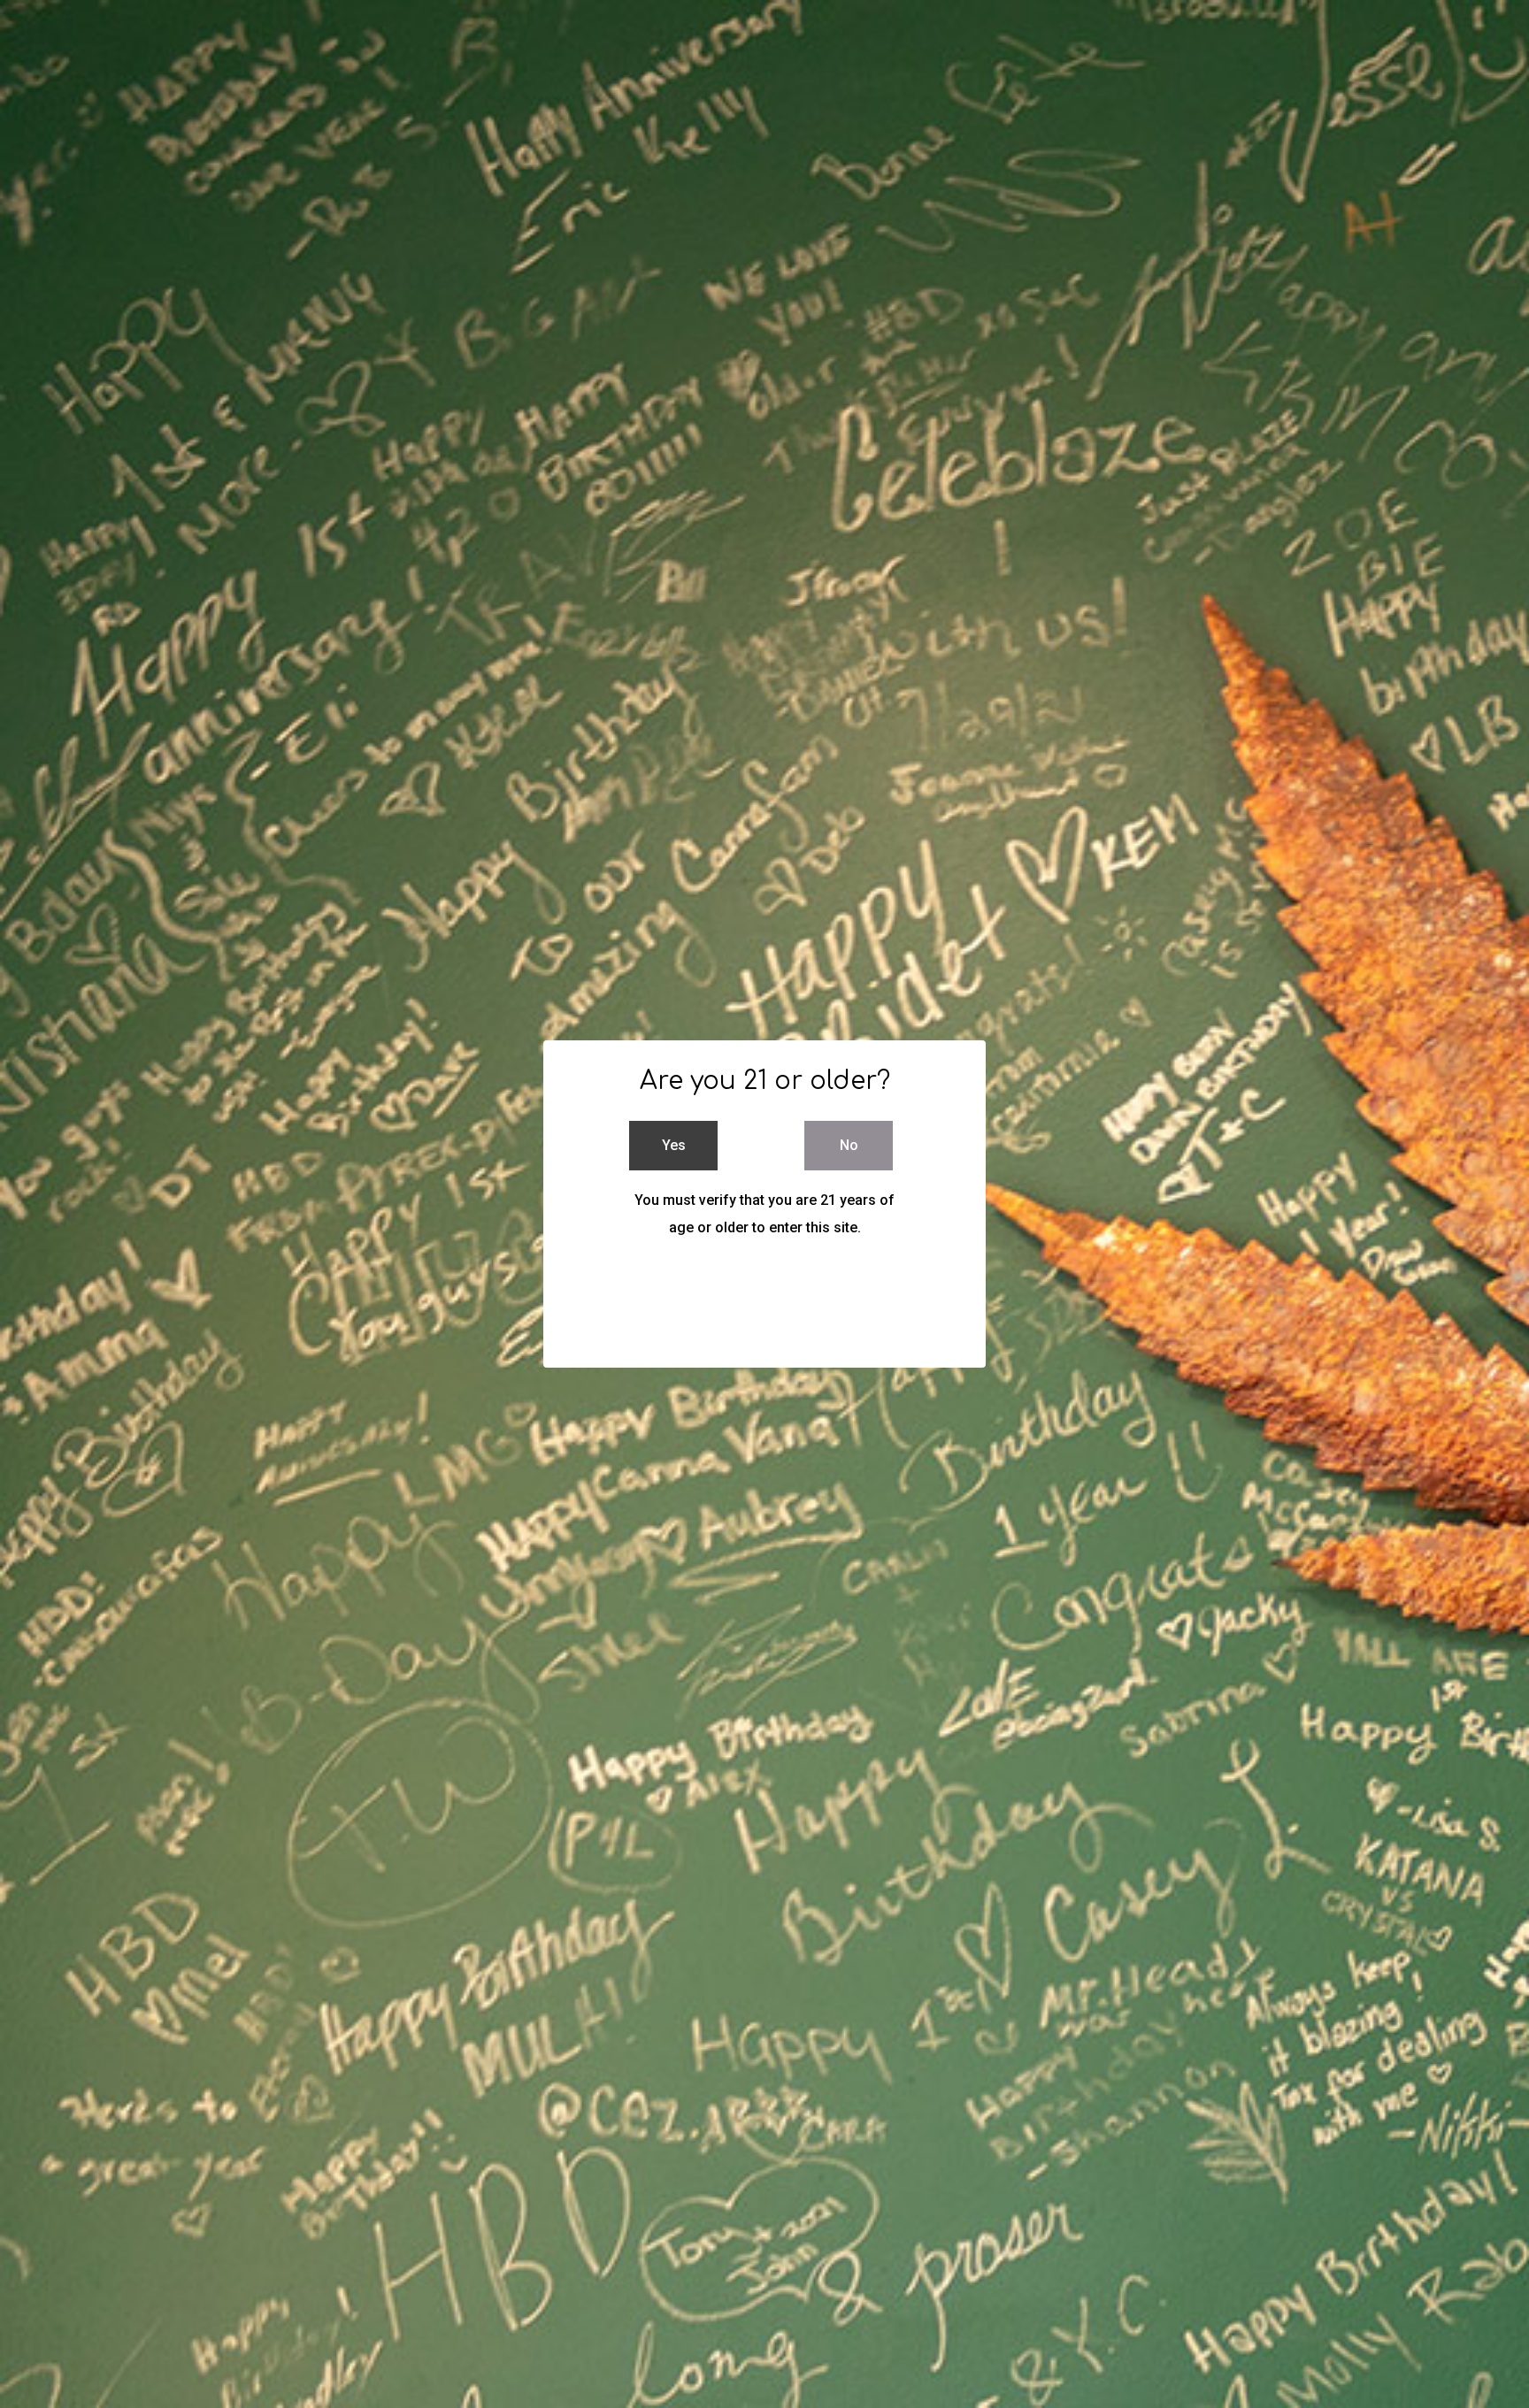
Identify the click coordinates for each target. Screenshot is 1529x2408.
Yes (674, 1145)
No (849, 1145)
